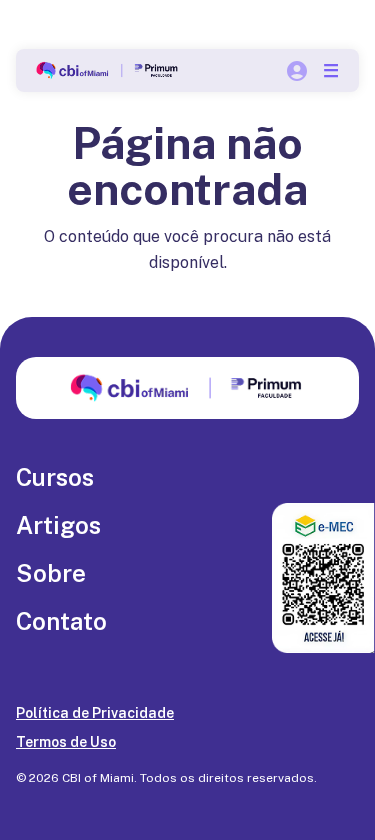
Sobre (51, 573)
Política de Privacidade (95, 713)
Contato (61, 621)
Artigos (58, 525)
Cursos (55, 477)
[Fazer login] (297, 71)
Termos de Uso (66, 742)
